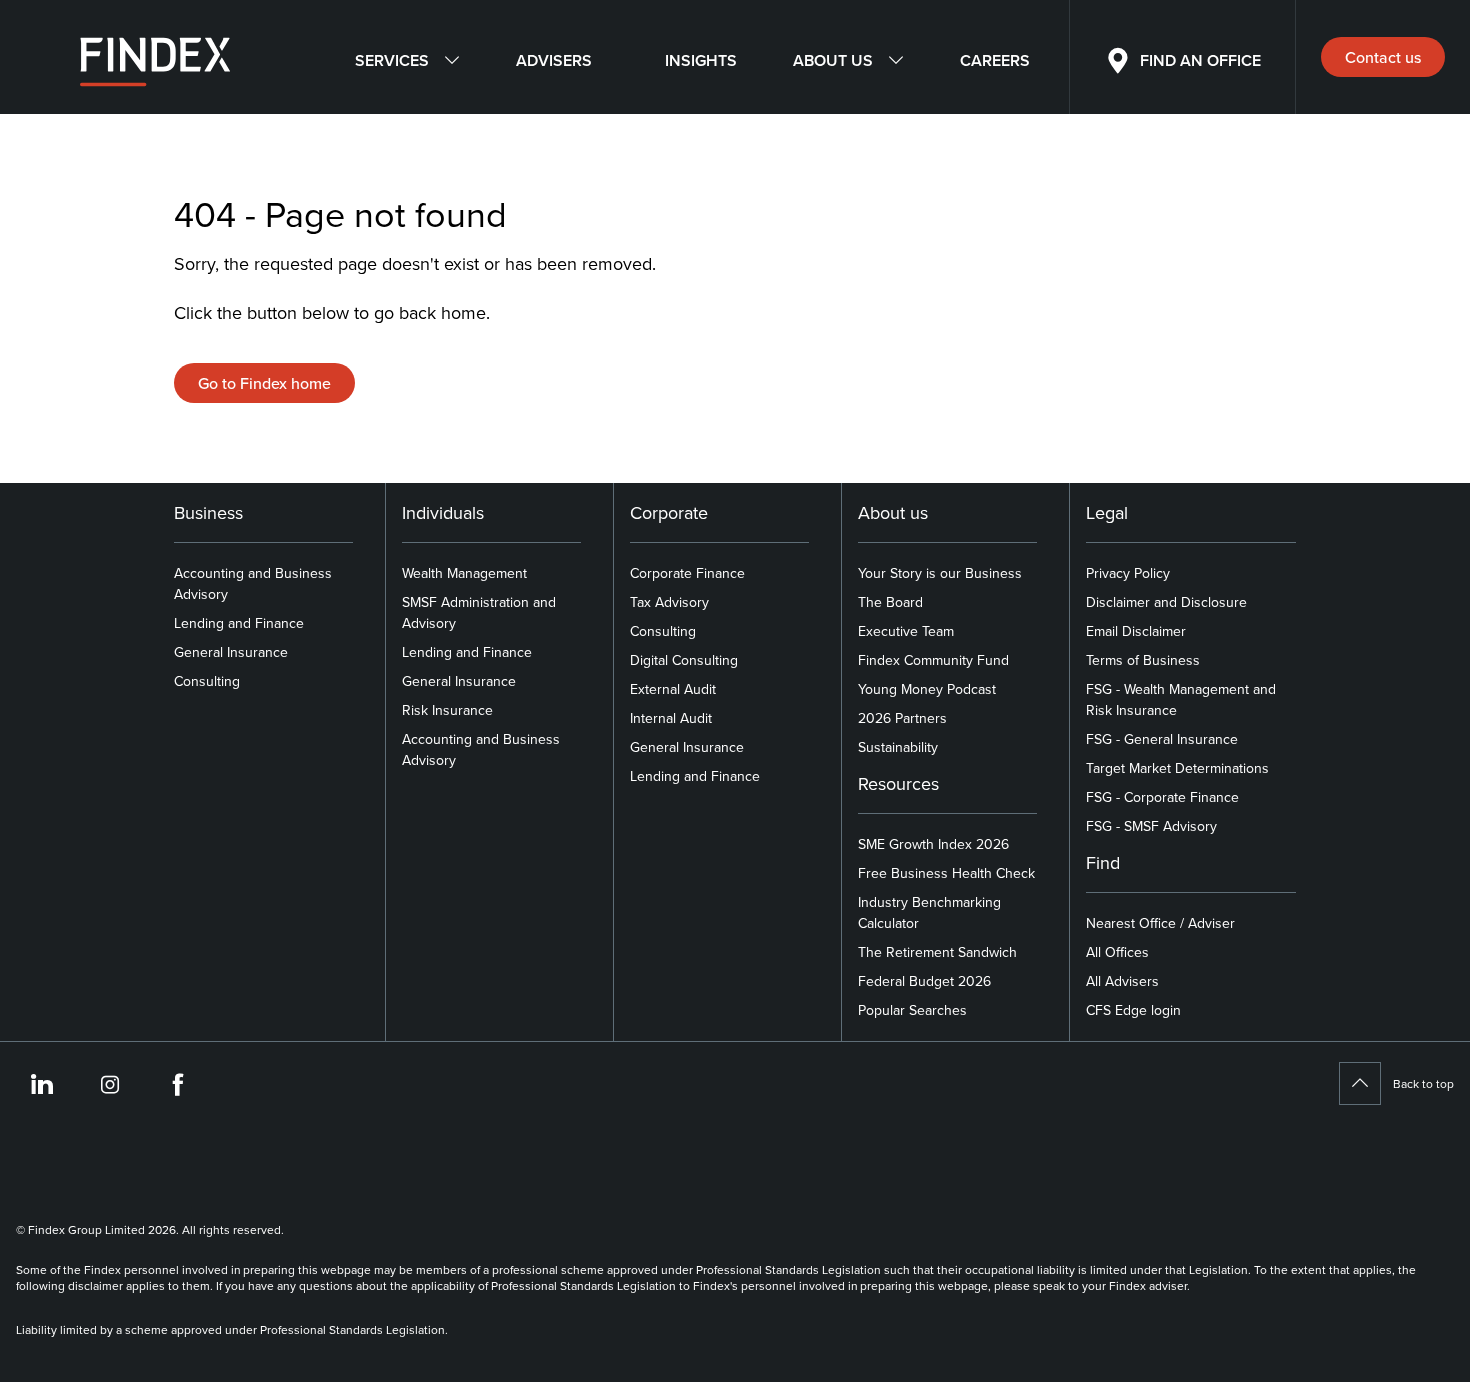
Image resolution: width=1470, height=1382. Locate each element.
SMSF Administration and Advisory (479, 612)
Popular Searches (912, 1010)
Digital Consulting (684, 660)
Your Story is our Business (940, 573)
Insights (701, 60)
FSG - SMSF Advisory (1151, 826)
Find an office (1200, 60)
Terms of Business (1143, 660)
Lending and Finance (239, 623)
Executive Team (906, 631)
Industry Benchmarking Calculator (929, 912)
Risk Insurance (447, 710)
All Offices (1117, 952)
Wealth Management (464, 573)
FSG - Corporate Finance (1162, 797)
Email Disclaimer (1136, 631)
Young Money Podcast (927, 689)
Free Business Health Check (946, 873)
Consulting (207, 681)
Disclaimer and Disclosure (1166, 602)
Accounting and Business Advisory (253, 583)
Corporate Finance (687, 573)
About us (833, 60)
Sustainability (898, 747)
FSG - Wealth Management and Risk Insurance (1181, 699)
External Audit (673, 689)
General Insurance (231, 652)
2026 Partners (902, 718)
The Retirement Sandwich (937, 952)
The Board (890, 602)
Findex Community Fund (933, 660)
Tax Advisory (669, 602)
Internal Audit (671, 718)
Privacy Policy (1128, 573)
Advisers (554, 60)
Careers (995, 60)
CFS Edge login (1133, 1010)
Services (392, 60)
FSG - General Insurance (1162, 739)
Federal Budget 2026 (924, 981)
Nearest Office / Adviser (1160, 923)
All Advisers (1122, 981)
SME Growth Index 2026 (933, 844)
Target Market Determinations (1177, 768)
